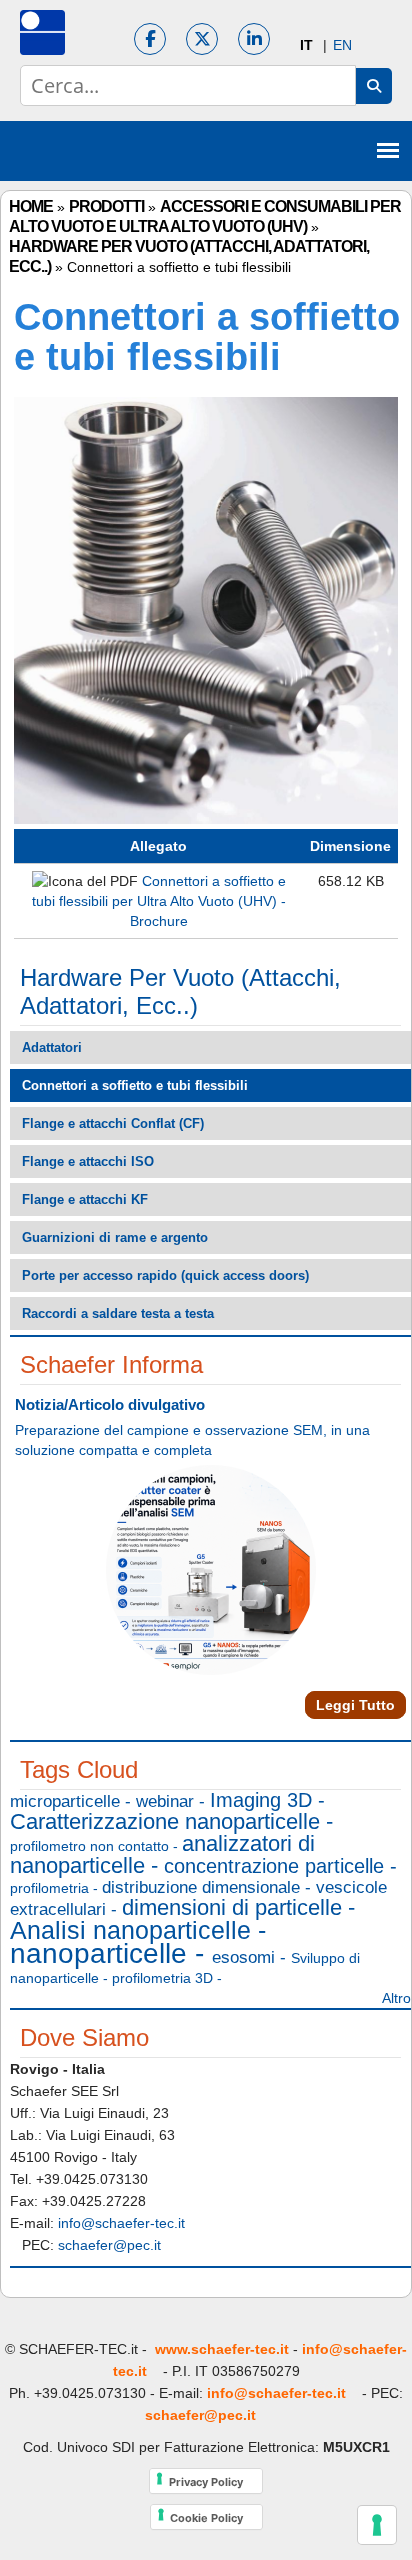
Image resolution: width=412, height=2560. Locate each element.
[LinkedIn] (254, 39)
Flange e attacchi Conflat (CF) (113, 1123)
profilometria (49, 1888)
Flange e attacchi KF (85, 1199)
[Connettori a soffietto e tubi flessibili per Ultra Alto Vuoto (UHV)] (206, 819)
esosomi (243, 1957)
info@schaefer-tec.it (282, 2393)
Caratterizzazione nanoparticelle (165, 1821)
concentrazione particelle (274, 1866)
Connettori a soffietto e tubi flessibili (135, 1085)
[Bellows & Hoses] (342, 45)
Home (31, 206)
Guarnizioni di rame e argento (115, 1237)
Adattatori (52, 1047)
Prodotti (106, 206)
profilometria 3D (162, 1978)
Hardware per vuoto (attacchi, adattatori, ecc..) (180, 991)
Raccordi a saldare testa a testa (118, 1313)
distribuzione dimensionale (201, 1887)
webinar (165, 1801)
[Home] (42, 32)
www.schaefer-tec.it (222, 2349)
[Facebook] (150, 39)
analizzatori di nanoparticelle (162, 1854)
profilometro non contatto (89, 1846)
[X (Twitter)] (202, 39)
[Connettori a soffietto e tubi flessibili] (306, 45)
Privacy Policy (216, 2480)
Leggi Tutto (355, 1705)
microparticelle (65, 1801)
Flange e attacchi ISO (88, 1161)
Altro (396, 1998)
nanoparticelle (98, 1953)
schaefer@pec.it (115, 2245)
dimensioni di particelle (232, 1907)
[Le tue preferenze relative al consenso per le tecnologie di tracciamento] (377, 2525)
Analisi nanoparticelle (130, 1930)
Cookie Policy (216, 2516)
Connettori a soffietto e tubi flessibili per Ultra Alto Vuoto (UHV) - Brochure (159, 901)
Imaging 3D (261, 1800)
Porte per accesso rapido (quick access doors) (165, 1275)
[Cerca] (374, 86)
